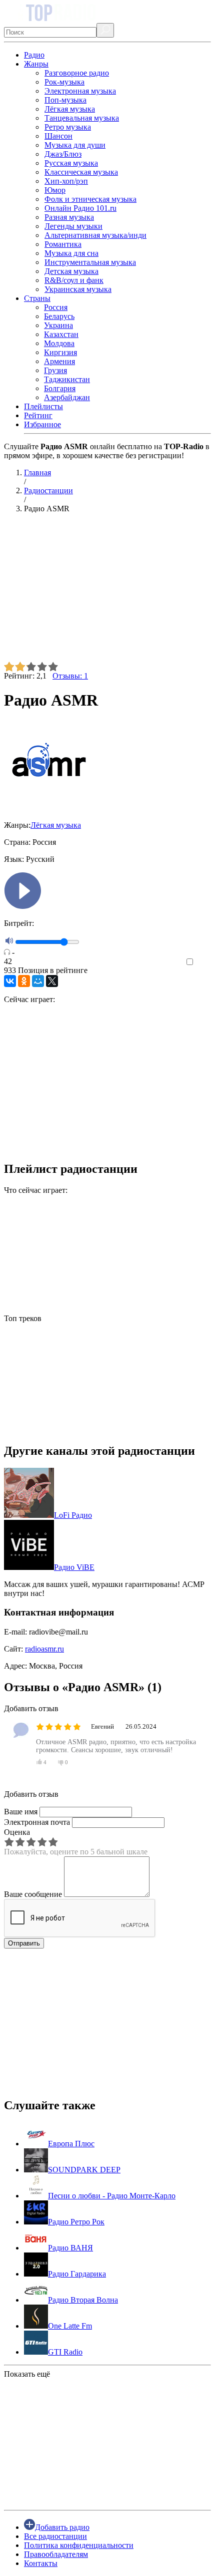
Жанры (36, 64)
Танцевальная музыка (82, 118)
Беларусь (59, 316)
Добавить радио (62, 2527)
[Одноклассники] (24, 981)
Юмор (55, 190)
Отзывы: (70, 676)
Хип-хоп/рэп (66, 181)
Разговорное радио (77, 73)
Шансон (58, 136)
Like (204, 962)
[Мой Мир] (38, 981)
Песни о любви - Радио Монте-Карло (112, 2196)
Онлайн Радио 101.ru (80, 208)
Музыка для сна (71, 253)
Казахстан (61, 334)
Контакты (41, 2563)
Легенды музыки (73, 226)
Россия (56, 307)
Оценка (17, 1832)
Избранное (42, 424)
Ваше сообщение (33, 1894)
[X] (52, 981)
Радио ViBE (74, 1567)
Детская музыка (71, 271)
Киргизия (60, 352)
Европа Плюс (71, 2144)
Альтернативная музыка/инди (95, 235)
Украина (58, 325)
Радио (34, 55)
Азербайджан (67, 397)
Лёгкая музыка (70, 109)
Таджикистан (67, 379)
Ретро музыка (68, 127)
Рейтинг (38, 415)
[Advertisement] (107, 591)
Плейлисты (43, 406)
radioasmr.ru (44, 1649)
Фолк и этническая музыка (90, 199)
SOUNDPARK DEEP (84, 2170)
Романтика (63, 244)
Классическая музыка (81, 172)
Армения (59, 361)
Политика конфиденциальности (79, 2545)
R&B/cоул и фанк (74, 280)
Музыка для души (75, 145)
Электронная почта (37, 1822)
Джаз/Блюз (63, 154)
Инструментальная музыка (90, 262)
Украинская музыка (78, 289)
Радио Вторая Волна (83, 2300)
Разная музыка (69, 217)
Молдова (59, 343)
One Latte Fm (70, 2326)
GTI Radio (65, 2352)
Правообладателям (56, 2554)
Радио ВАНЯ (70, 2248)
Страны (37, 298)
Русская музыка (71, 163)
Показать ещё (27, 2374)
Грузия (55, 370)
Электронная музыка (80, 91)
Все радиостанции (55, 2536)
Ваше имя (21, 1812)
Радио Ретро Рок (76, 2222)
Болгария (60, 388)
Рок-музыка (64, 82)
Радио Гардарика (77, 2274)
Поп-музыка (65, 100)
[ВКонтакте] (10, 981)
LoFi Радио (73, 1515)
